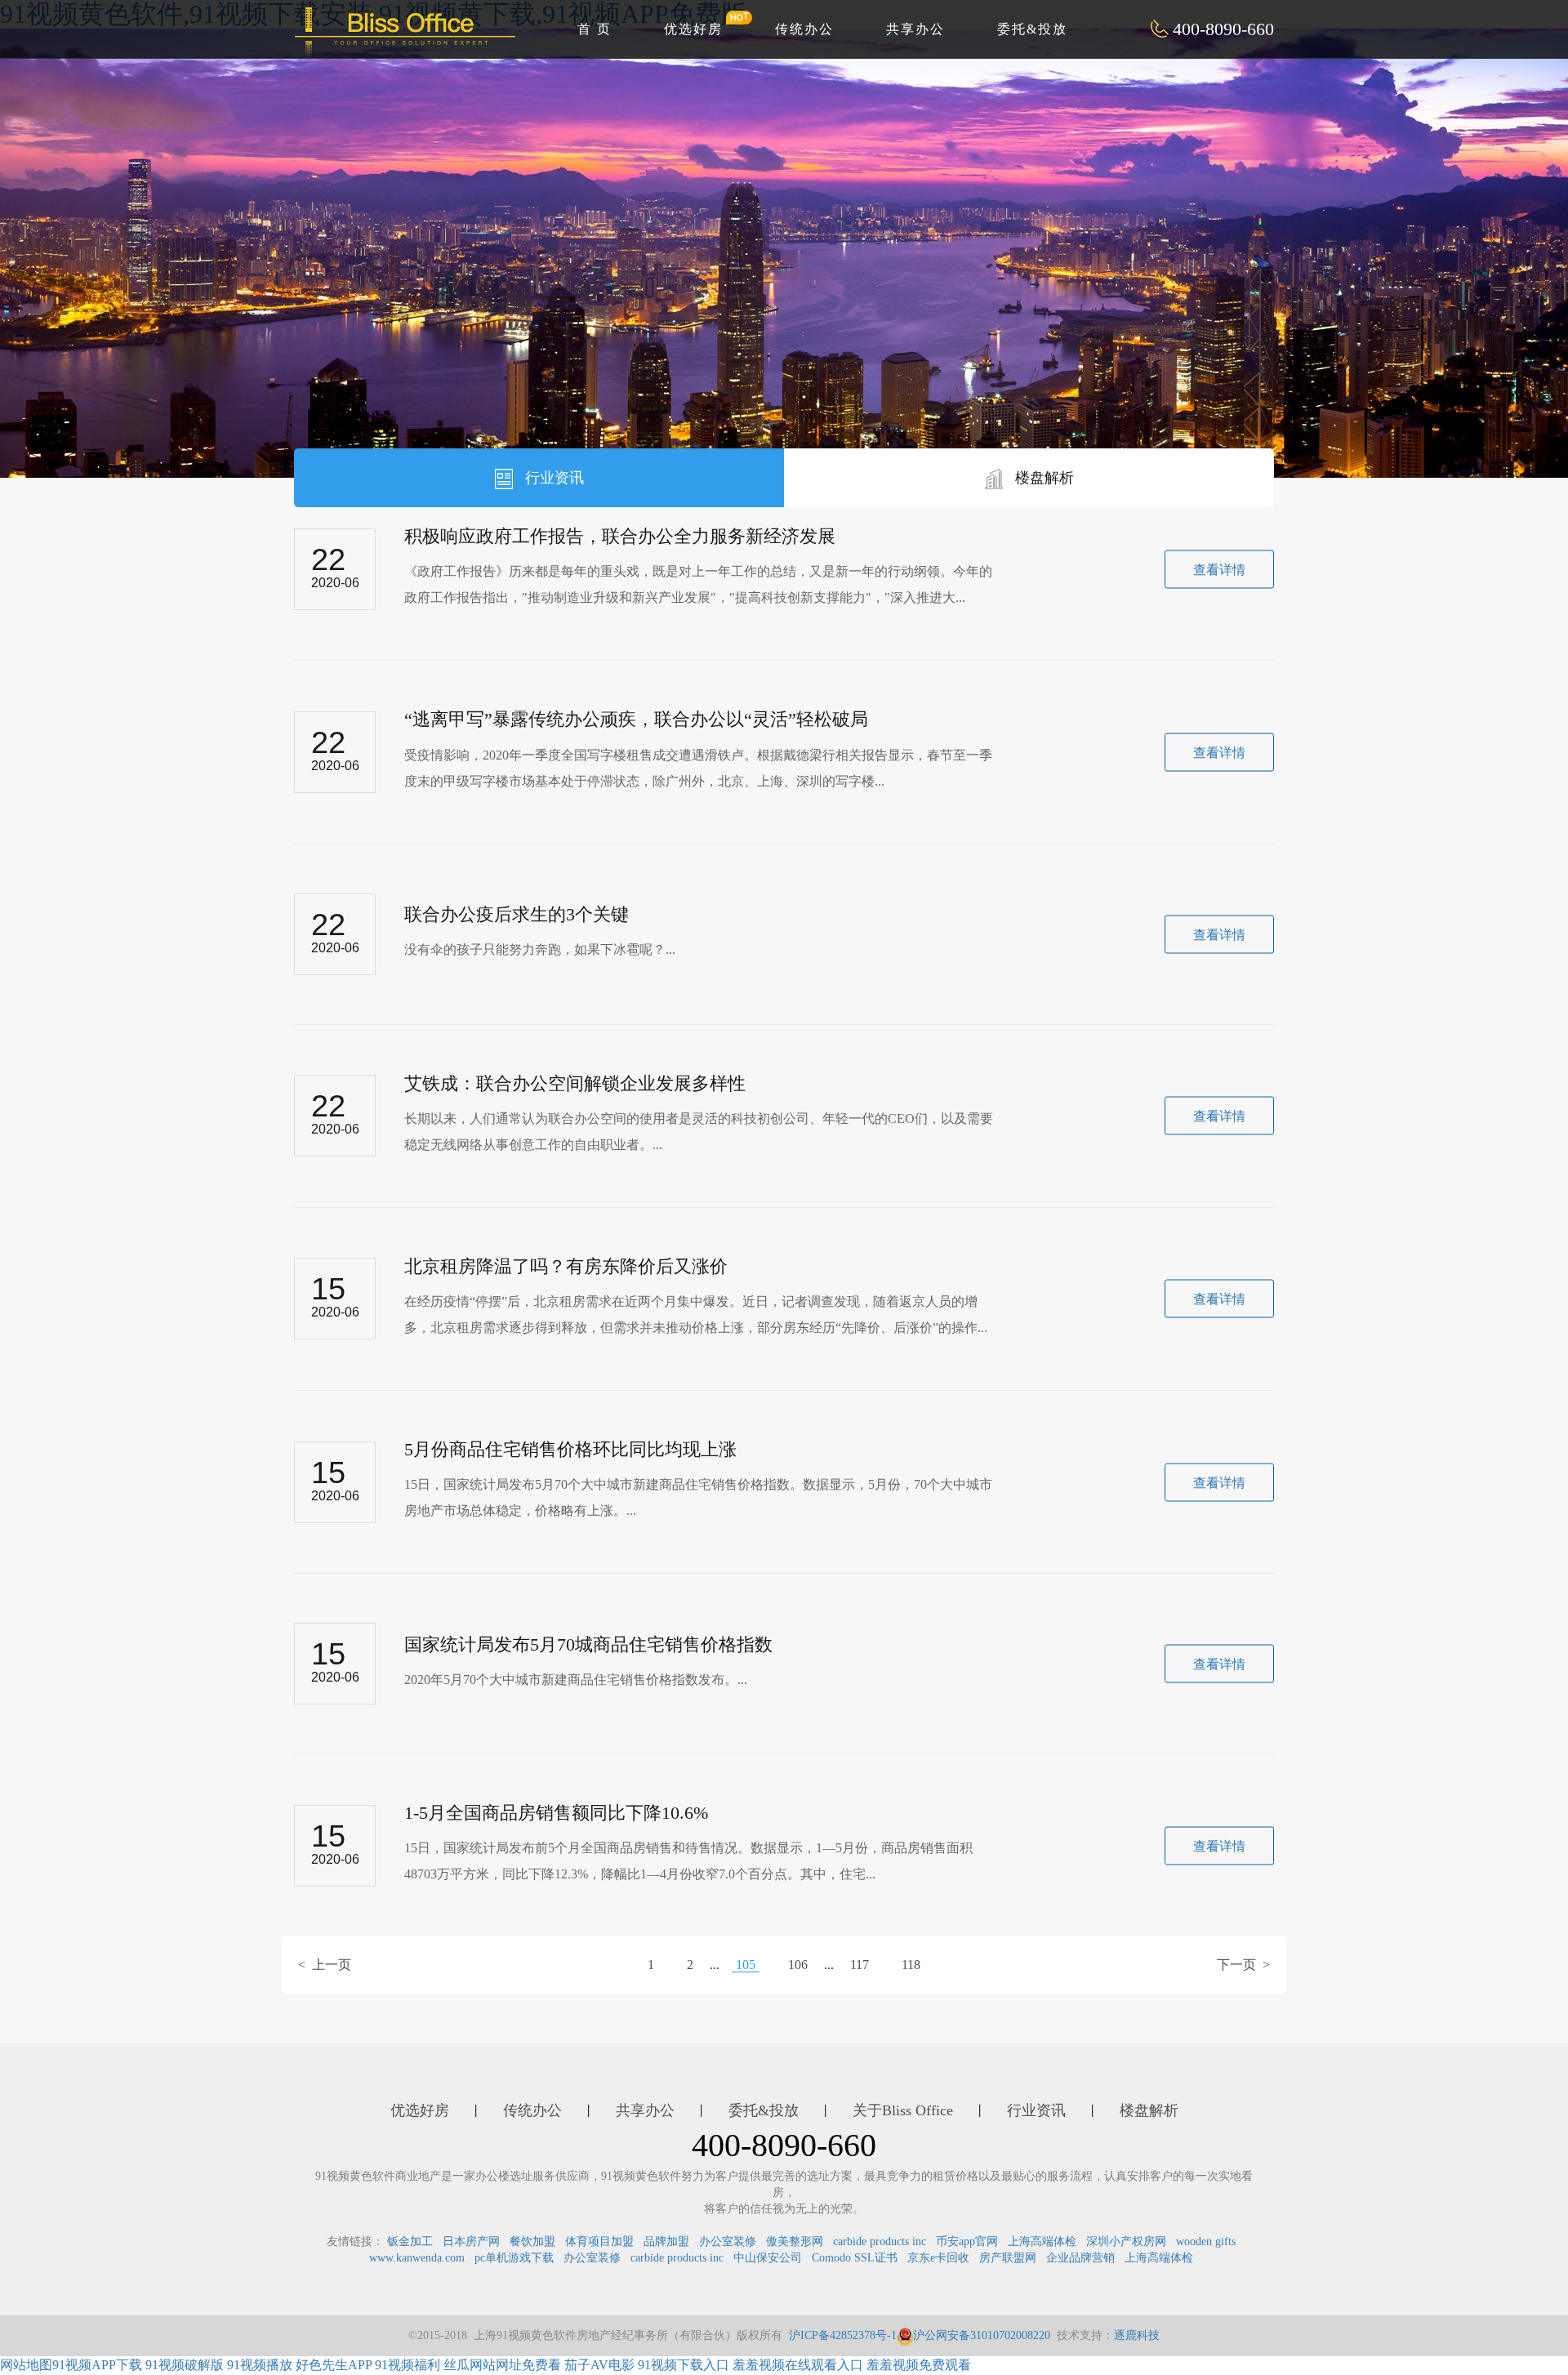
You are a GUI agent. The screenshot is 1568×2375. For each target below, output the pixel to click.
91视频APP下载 (97, 2365)
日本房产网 (471, 2241)
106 (798, 1965)
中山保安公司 (768, 2258)
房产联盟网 (1008, 2258)
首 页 (595, 29)
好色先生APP (334, 2365)
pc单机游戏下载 (514, 2258)
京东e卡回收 (938, 2258)
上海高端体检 (1042, 2241)
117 (860, 1965)
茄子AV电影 (599, 2365)
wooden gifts (1206, 2241)
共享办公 (915, 29)
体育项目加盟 (599, 2241)
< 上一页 (325, 1965)
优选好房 (693, 29)
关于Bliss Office (903, 2110)
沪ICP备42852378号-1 (843, 2335)
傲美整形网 (795, 2241)
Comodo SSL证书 (855, 2258)
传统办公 (804, 29)
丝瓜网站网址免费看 (502, 2365)
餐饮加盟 (532, 2241)
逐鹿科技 (1137, 2335)
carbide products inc (880, 2241)
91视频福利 (408, 2365)
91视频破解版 (185, 2365)
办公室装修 (728, 2241)
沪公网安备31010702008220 (982, 2335)
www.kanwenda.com (417, 2258)
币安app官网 (967, 2241)
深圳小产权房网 (1126, 2241)
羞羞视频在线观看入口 (798, 2365)
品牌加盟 (666, 2241)
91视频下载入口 (684, 2365)
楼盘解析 (1042, 478)
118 (911, 1965)
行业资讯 (552, 478)
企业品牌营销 (1080, 2258)
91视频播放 (260, 2365)
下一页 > (1243, 1965)
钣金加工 (410, 2241)
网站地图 (26, 2365)
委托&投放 (1032, 29)
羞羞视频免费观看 (919, 2365)
